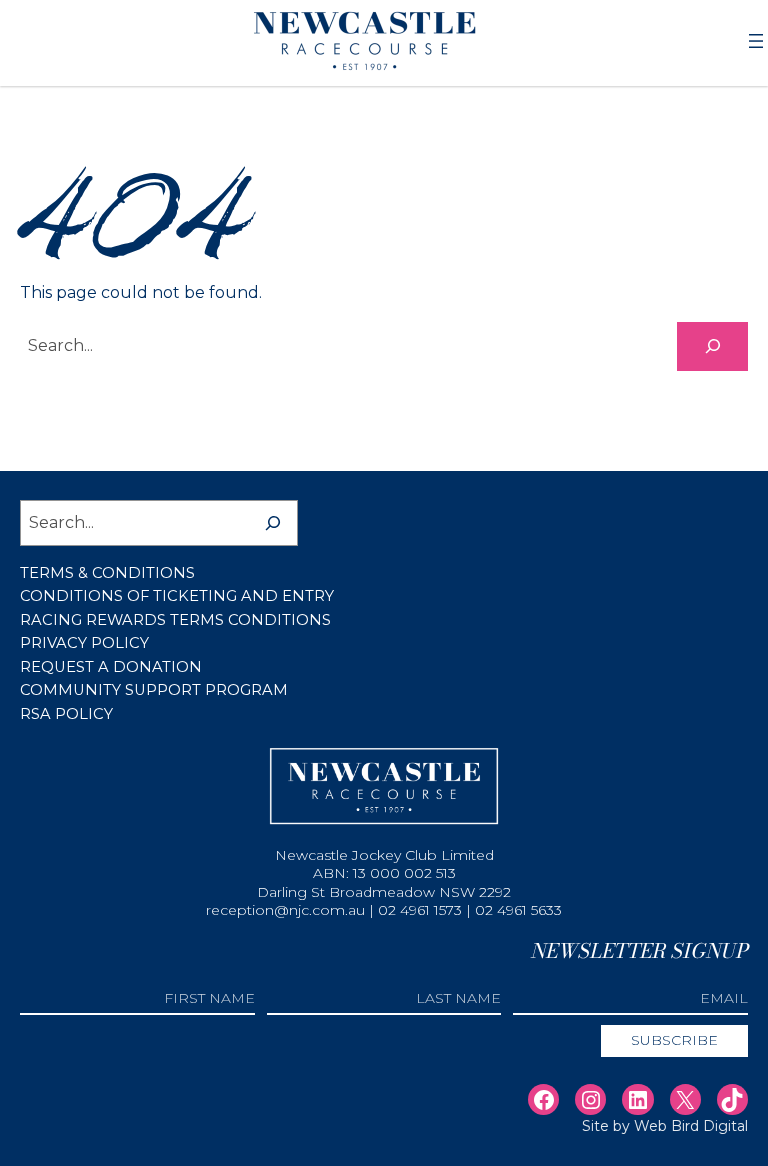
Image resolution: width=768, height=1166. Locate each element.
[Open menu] (756, 41)
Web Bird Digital (691, 1126)
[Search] (712, 346)
